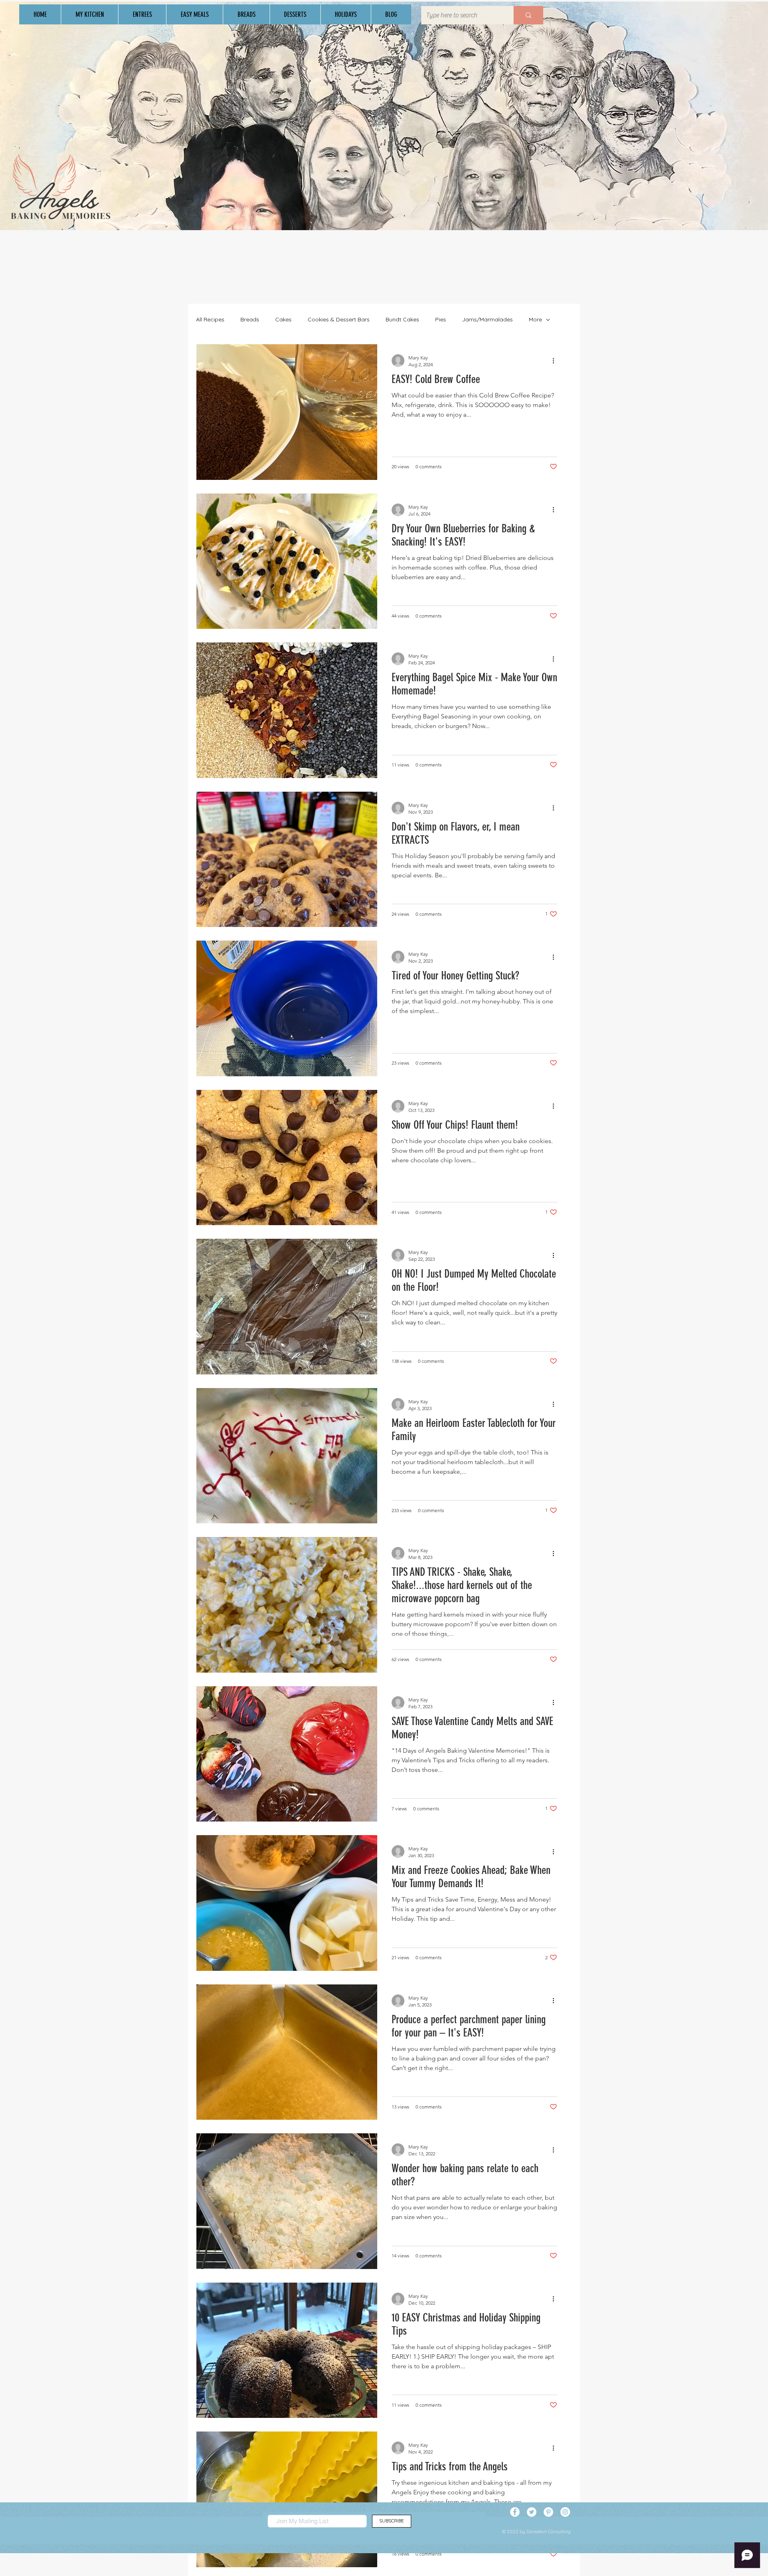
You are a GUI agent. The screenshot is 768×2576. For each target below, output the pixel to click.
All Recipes (210, 319)
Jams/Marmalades (487, 319)
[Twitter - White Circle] (532, 2512)
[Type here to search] (528, 15)
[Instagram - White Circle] (565, 2512)
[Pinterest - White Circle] (548, 2512)
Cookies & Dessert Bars (339, 319)
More (535, 319)
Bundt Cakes (402, 319)
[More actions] (556, 361)
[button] (89, 14)
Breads (250, 319)
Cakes (283, 319)
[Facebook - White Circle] (515, 2512)
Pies (441, 319)
